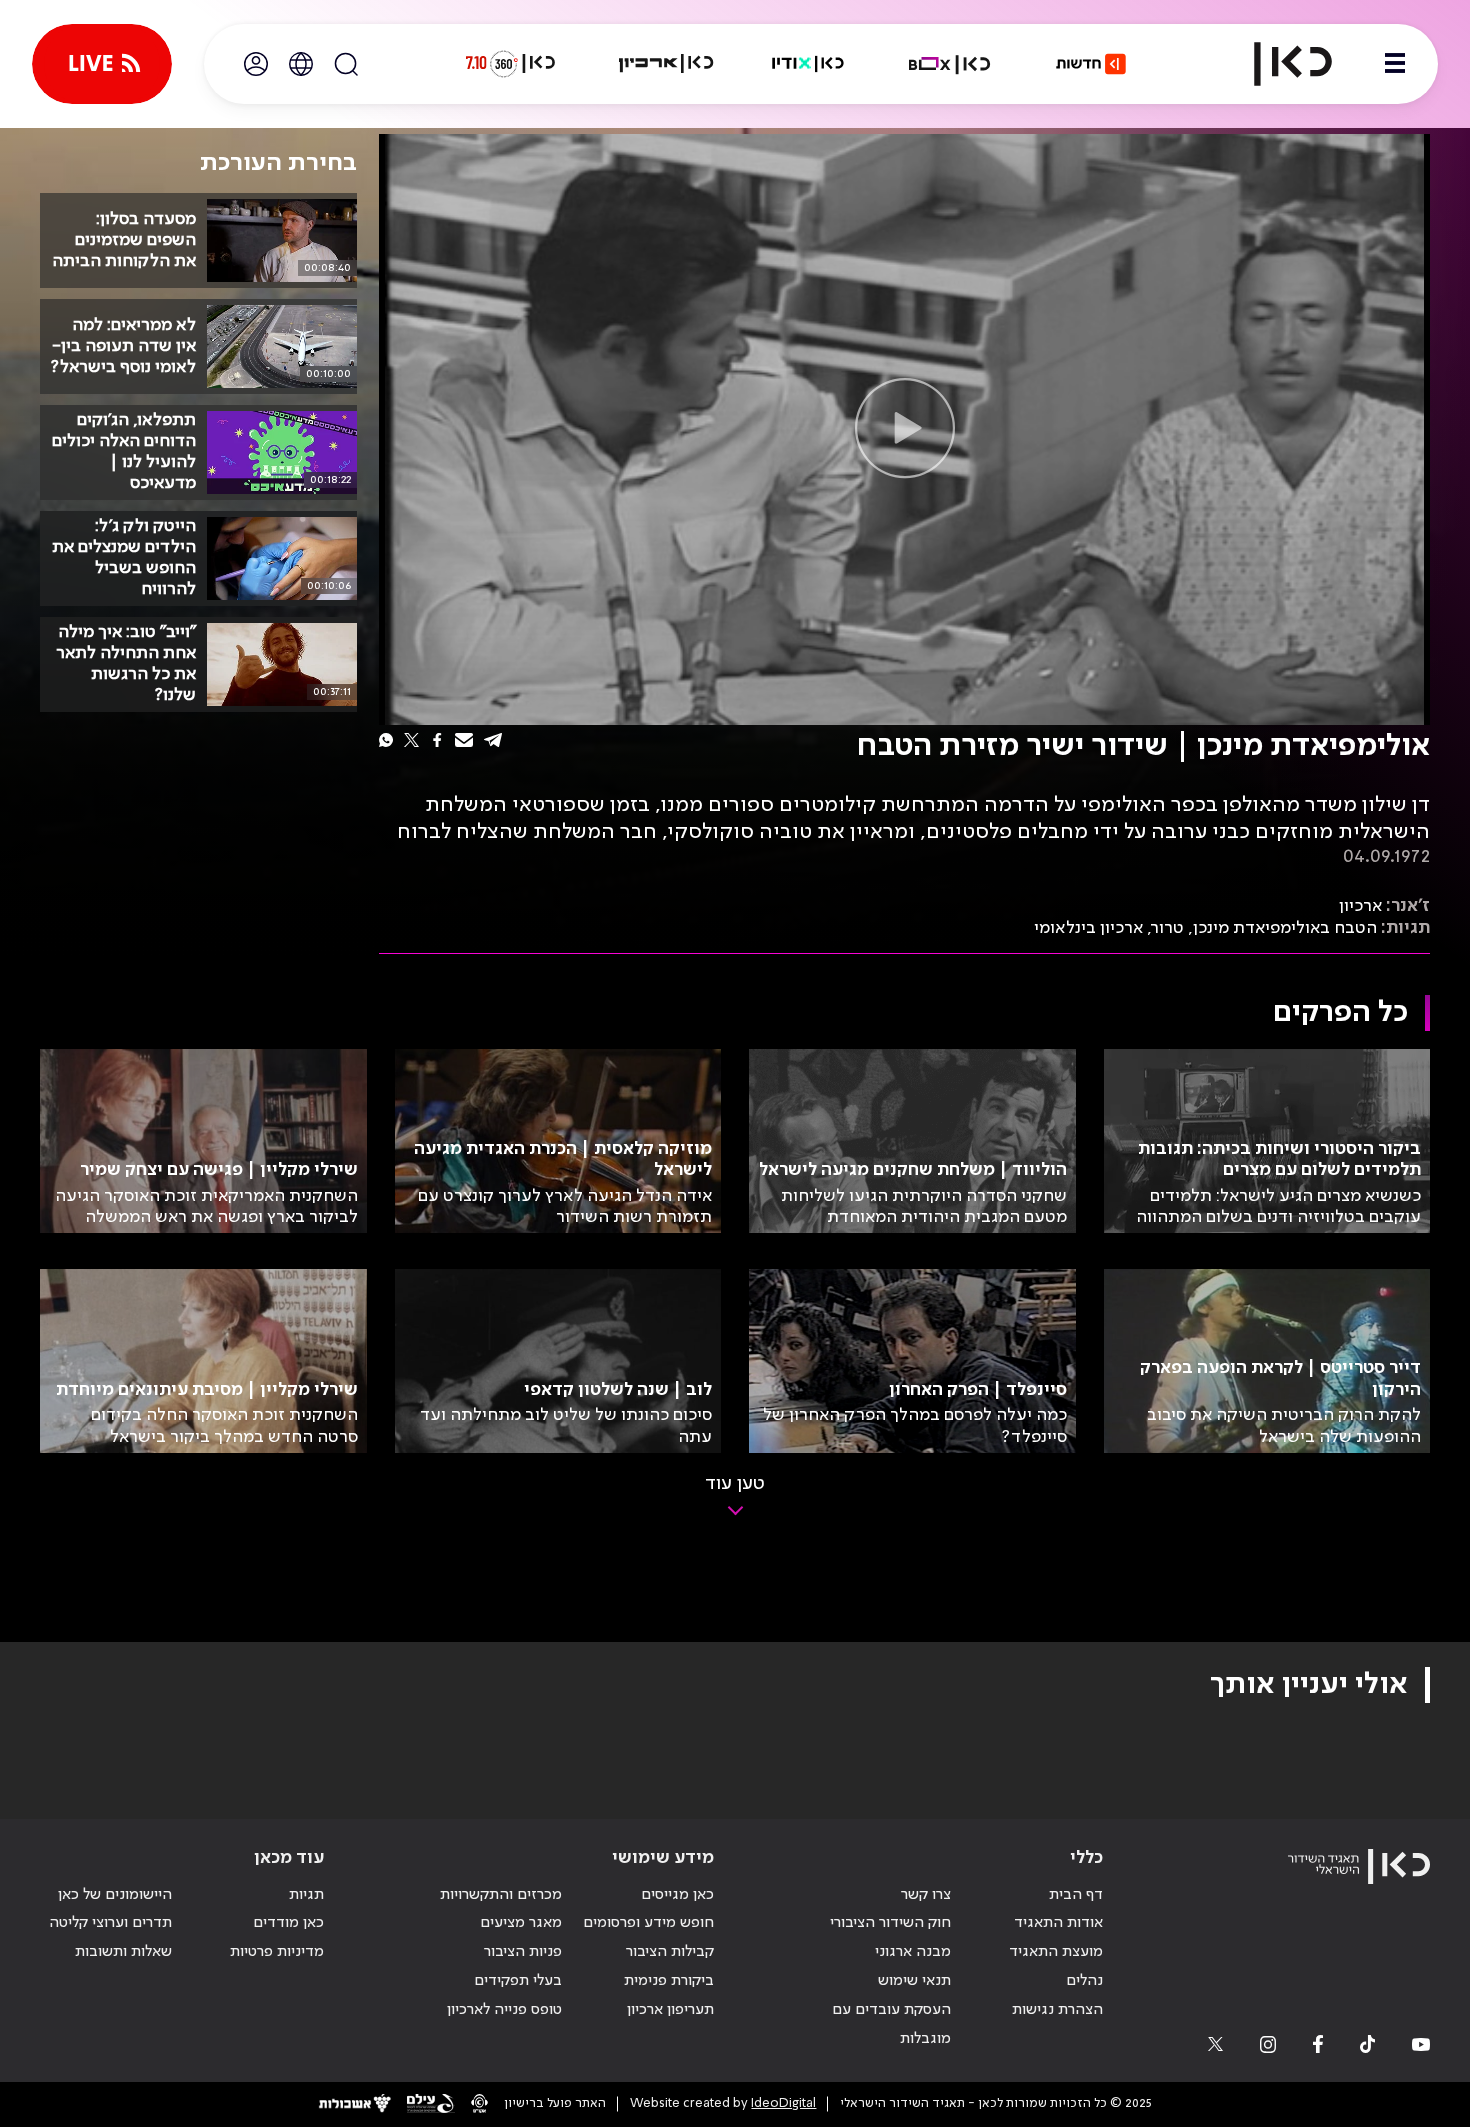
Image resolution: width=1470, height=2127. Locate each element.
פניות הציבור (523, 1952)
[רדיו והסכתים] (808, 64)
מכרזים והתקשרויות (501, 1895)
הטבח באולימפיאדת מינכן (1285, 928)
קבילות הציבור (670, 1952)
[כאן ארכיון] (666, 64)
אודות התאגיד (1058, 1923)
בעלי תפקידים (518, 1981)
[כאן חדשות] (1091, 64)
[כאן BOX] (950, 64)
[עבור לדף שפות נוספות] (301, 64)
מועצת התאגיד (1056, 1952)
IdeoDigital (783, 2103)
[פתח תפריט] (1395, 64)
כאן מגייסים (677, 1895)
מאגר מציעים (521, 1923)
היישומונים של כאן (115, 1895)
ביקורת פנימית (669, 1981)
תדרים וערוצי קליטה (110, 1923)
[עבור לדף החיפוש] (346, 64)
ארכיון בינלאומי (1088, 928)
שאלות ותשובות (123, 1952)
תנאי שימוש (914, 1981)
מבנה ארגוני (913, 1952)
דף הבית (1076, 1895)
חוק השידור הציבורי (890, 1923)
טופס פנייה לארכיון (504, 2010)
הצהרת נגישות (1057, 2010)
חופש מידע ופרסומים (648, 1923)
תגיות (306, 1895)
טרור (1168, 928)
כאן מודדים (288, 1923)
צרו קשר (926, 1895)
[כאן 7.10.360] (510, 64)
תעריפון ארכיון (670, 2009)
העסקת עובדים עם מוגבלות (891, 2024)
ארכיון (1360, 906)
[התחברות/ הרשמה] (256, 64)
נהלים (1084, 1981)
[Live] (102, 64)
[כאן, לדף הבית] (1276, 64)
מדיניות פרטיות (277, 1952)
